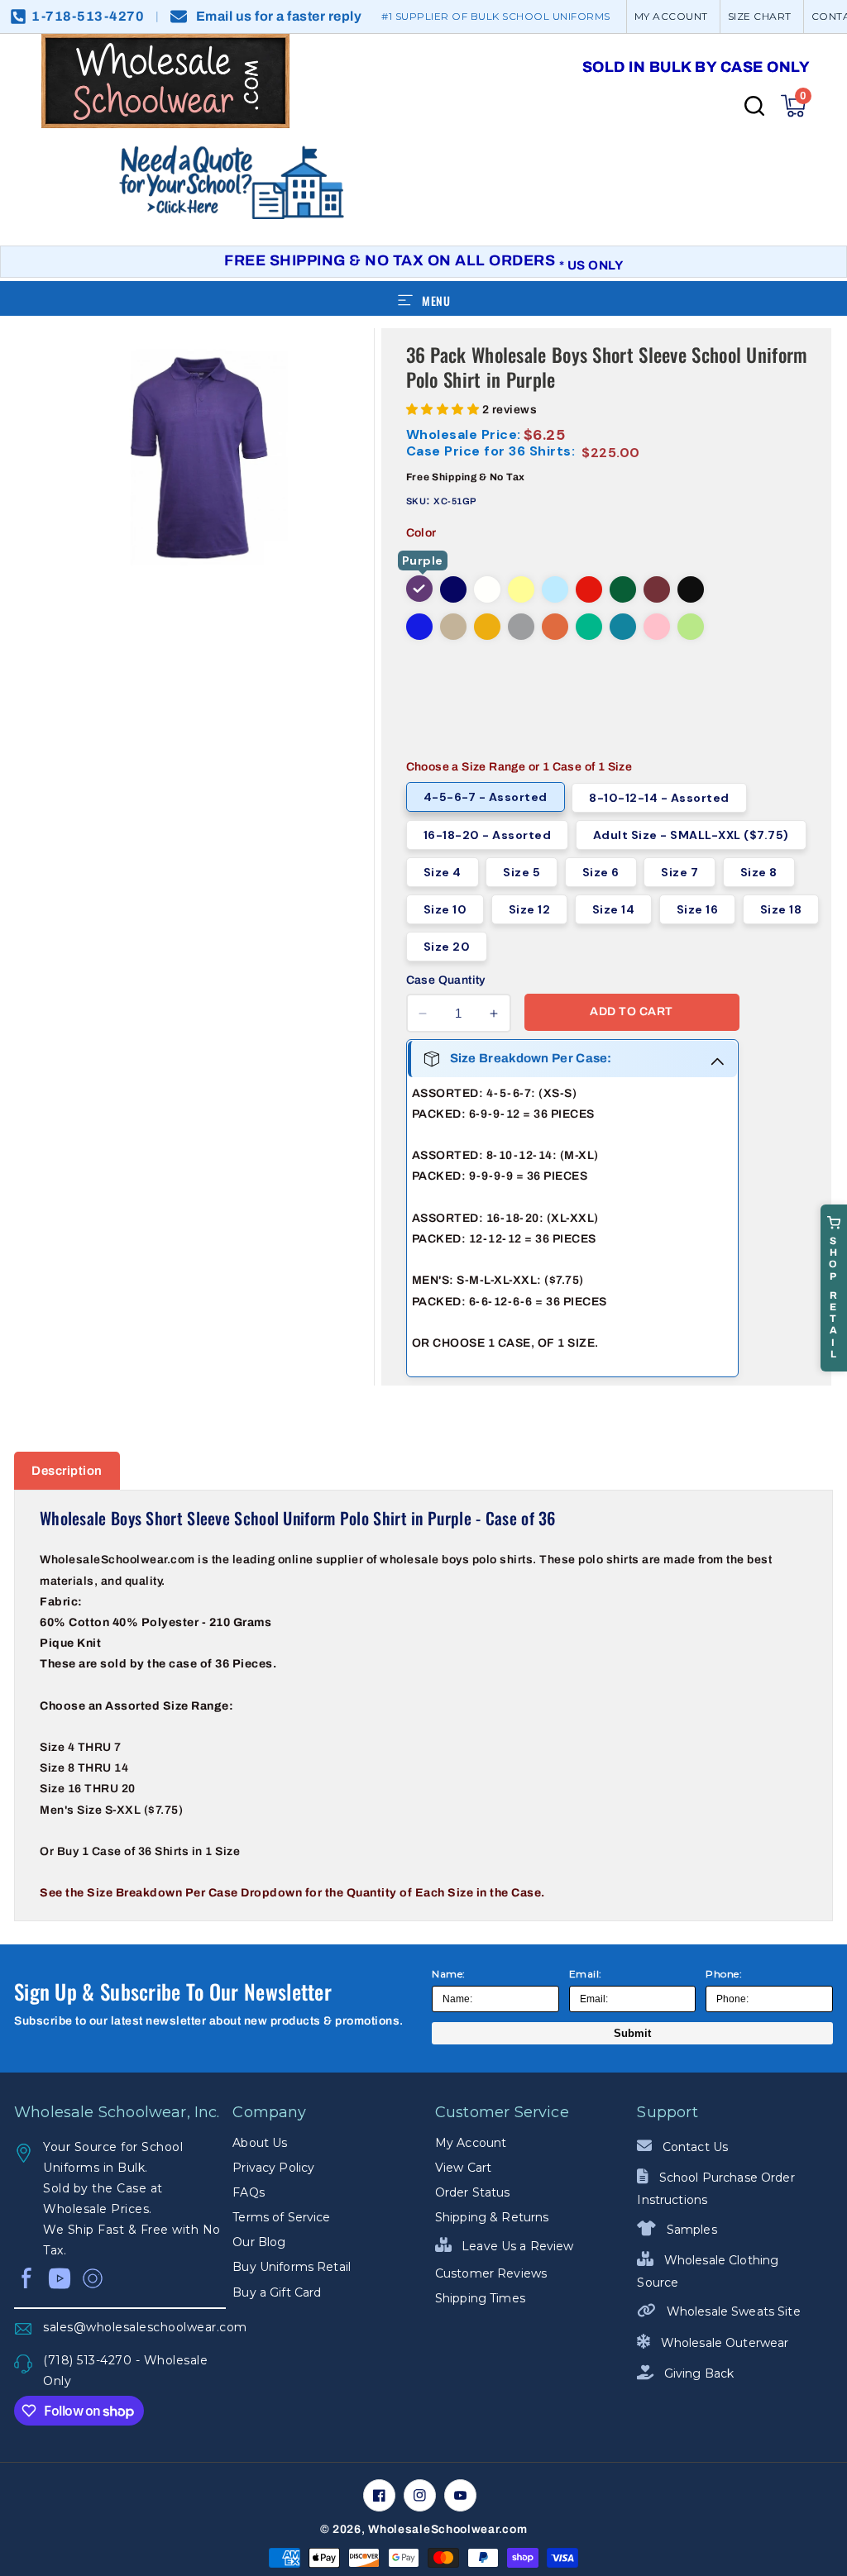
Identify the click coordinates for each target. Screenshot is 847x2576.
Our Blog (259, 2242)
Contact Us (694, 2147)
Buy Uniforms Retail (292, 2267)
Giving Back (697, 2373)
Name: (449, 1974)
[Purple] (419, 589)
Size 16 (698, 909)
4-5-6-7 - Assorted (486, 797)
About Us (260, 2143)
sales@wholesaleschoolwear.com (134, 2327)
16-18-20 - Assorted (488, 835)
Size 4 (443, 872)
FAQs (249, 2192)
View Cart (463, 2168)
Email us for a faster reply (279, 16)
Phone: (724, 1974)
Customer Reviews (491, 2273)
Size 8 (759, 872)
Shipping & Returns (492, 2217)
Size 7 (680, 872)
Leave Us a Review (516, 2246)
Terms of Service (281, 2217)
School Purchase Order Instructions (715, 2189)
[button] (793, 106)
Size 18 (781, 909)
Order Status (473, 2192)
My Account (471, 2143)
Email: (586, 1974)
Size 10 (445, 909)
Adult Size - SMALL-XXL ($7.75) (691, 835)
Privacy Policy (273, 2168)
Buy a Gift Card (277, 2292)
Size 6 (601, 872)
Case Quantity (446, 980)
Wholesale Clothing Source (708, 2271)
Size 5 (522, 872)
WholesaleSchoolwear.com (447, 2529)
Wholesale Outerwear (723, 2343)
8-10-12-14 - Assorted (659, 798)
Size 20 (447, 947)
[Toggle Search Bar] (754, 106)
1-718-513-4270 (88, 16)
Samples (690, 2230)
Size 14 (614, 909)
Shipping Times (480, 2298)
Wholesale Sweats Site (732, 2311)
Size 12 (530, 909)
